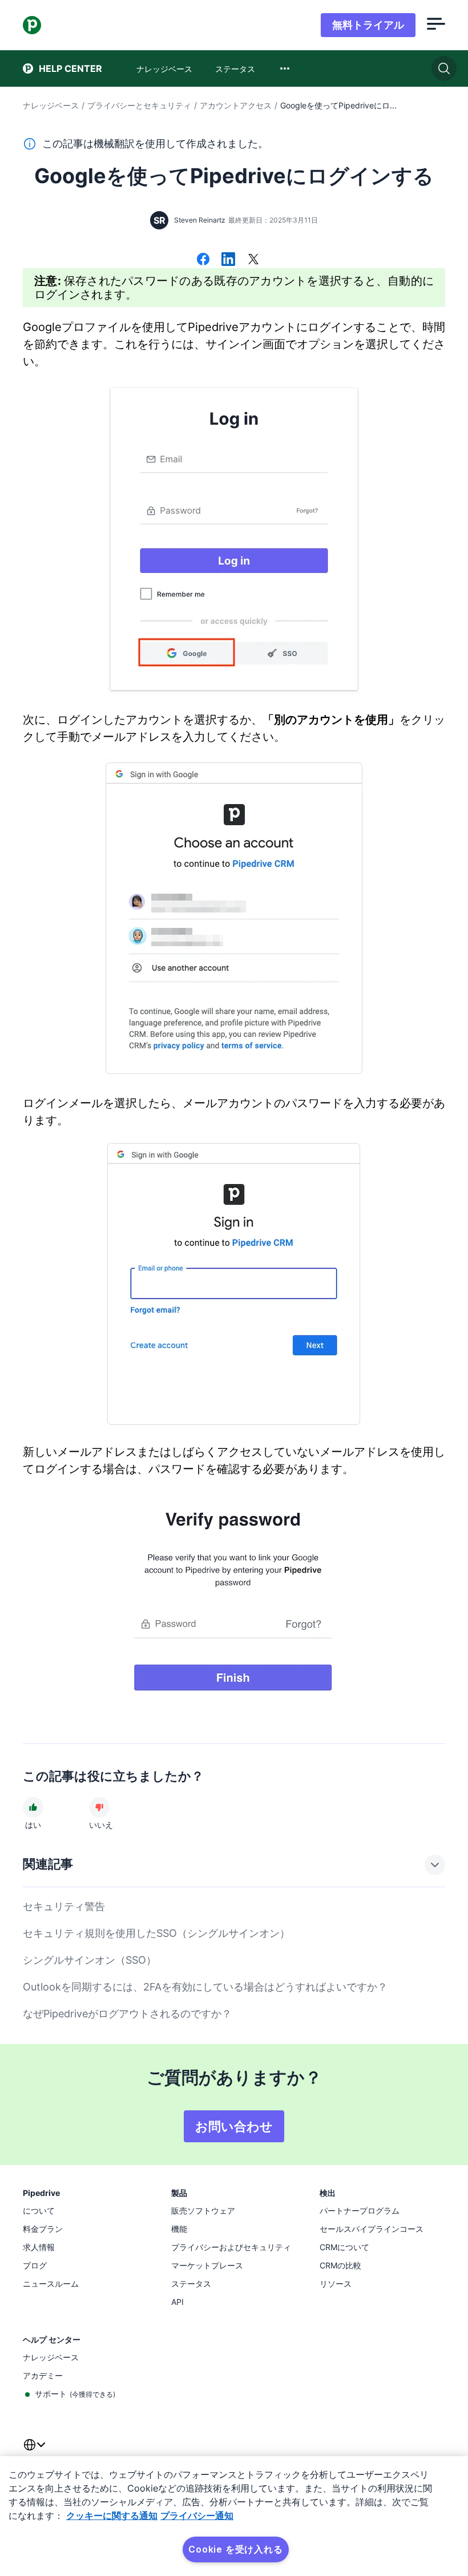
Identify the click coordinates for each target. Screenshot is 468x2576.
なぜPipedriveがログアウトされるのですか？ (127, 2014)
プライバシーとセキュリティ (139, 105)
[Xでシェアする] (253, 260)
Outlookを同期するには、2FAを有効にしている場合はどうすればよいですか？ (205, 1987)
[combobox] (285, 68)
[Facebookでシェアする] (203, 260)
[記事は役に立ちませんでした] (99, 1807)
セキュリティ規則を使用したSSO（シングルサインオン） (156, 1933)
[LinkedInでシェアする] (228, 260)
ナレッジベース (51, 105)
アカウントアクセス (236, 105)
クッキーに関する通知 (112, 2516)
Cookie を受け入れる (235, 2549)
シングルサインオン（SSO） (90, 1960)
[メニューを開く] (436, 25)
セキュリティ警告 (64, 1906)
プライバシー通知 (197, 2516)
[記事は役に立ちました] (33, 1807)
